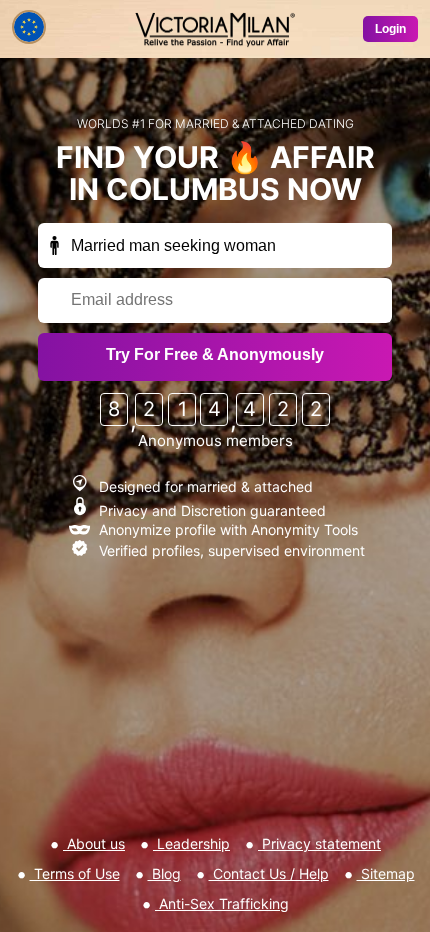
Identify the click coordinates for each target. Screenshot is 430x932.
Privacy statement (319, 843)
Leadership (191, 843)
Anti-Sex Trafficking (222, 903)
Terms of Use (75, 873)
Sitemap (386, 873)
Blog (164, 873)
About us (94, 843)
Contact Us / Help (269, 873)
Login (390, 29)
